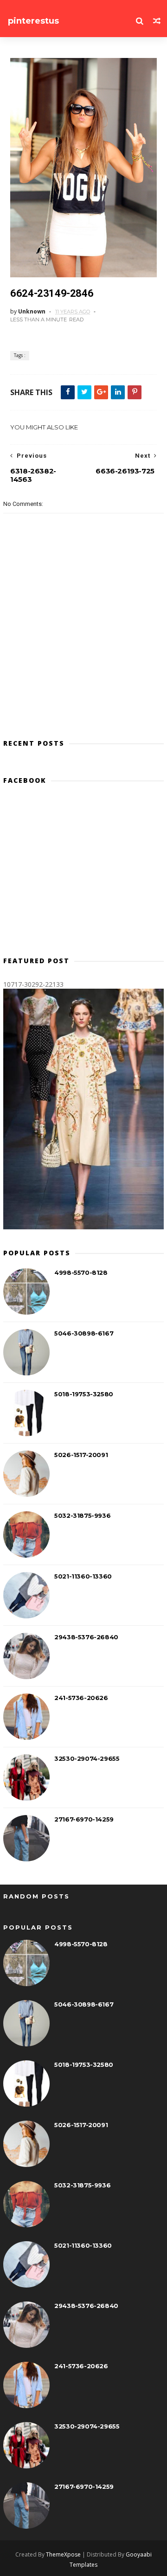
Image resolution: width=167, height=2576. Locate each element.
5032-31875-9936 (82, 1515)
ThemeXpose (63, 2554)
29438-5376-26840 (86, 1637)
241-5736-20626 (81, 1698)
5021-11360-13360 (83, 1576)
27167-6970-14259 (84, 1819)
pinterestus (33, 21)
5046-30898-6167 (84, 1333)
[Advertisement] (83, 874)
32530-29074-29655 (87, 1758)
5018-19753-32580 (84, 1394)
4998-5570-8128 (81, 1272)
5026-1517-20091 (81, 1455)
